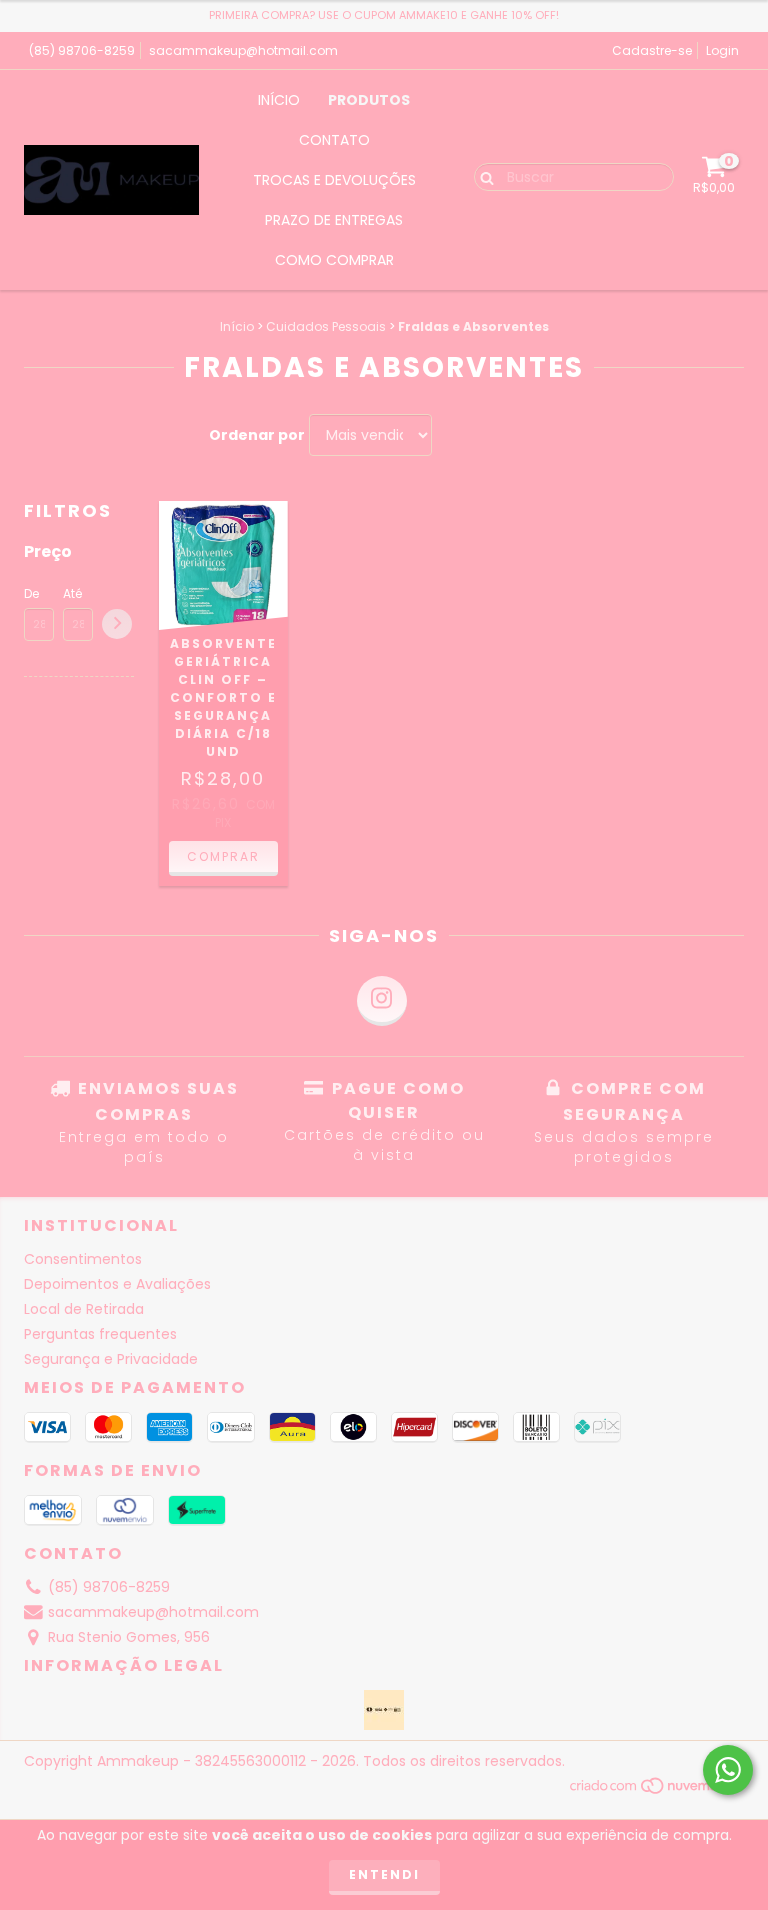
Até (72, 593)
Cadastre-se (652, 50)
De (31, 593)
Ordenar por (257, 435)
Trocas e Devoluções (334, 180)
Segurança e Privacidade (111, 1359)
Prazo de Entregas (334, 220)
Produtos (369, 100)
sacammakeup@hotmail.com (243, 50)
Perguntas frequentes (100, 1334)
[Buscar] (482, 176)
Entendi (384, 1874)
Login (722, 50)
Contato (334, 140)
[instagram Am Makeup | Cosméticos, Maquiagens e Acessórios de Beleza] (382, 1001)
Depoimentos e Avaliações (117, 1284)
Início (279, 100)
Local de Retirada (84, 1309)
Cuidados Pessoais (326, 326)
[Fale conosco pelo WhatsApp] (728, 1770)
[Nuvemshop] (656, 1790)
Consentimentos (83, 1259)
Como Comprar (334, 260)
